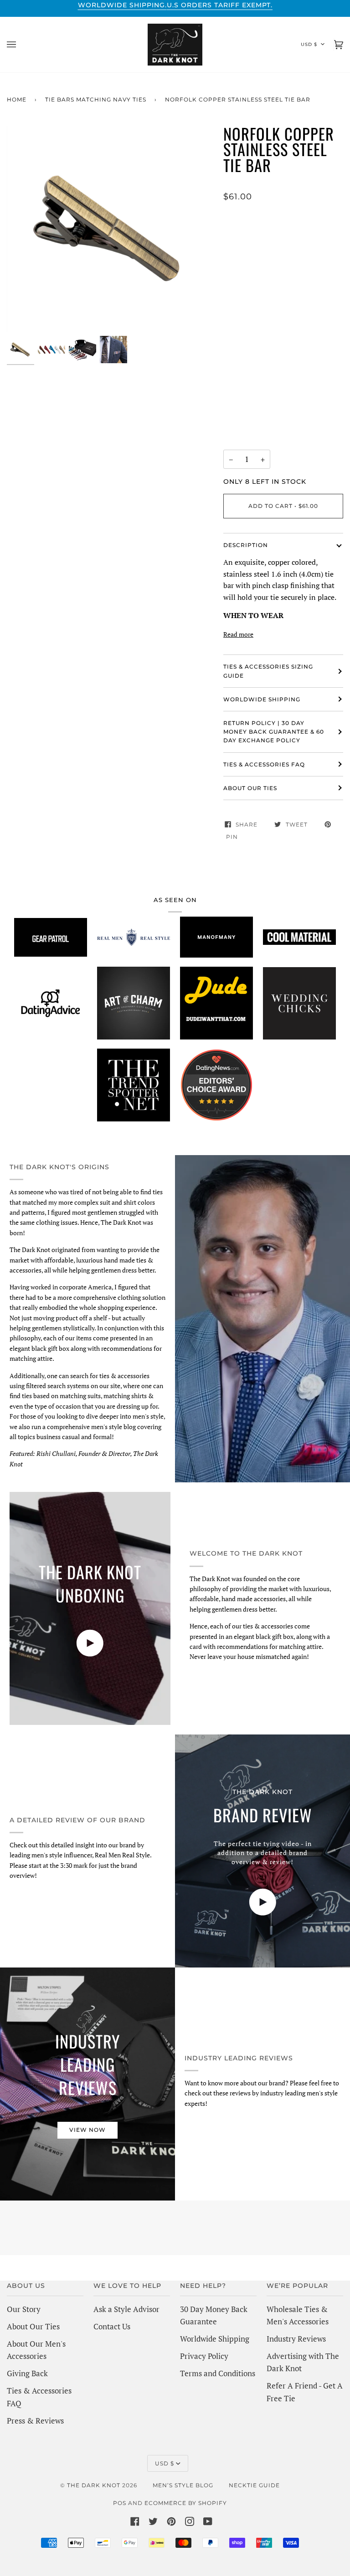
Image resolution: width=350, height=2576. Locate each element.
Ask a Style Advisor (126, 2309)
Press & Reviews (35, 2421)
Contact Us (112, 2326)
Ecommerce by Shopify (186, 2503)
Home (17, 99)
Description (246, 545)
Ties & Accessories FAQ (264, 764)
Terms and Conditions (218, 2373)
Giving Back (27, 2373)
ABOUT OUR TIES (250, 788)
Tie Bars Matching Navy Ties (96, 99)
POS (120, 2503)
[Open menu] (21, 45)
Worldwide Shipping (215, 2339)
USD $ (309, 44)
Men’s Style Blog (183, 2485)
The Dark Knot (94, 2485)
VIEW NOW (87, 2130)
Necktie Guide (254, 2485)
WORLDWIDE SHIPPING (262, 699)
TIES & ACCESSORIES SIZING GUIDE (268, 671)
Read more (238, 634)
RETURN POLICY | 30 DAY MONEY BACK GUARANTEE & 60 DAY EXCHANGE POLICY (274, 732)
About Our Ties (33, 2326)
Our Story (24, 2309)
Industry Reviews (296, 2339)
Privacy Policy (204, 2356)
